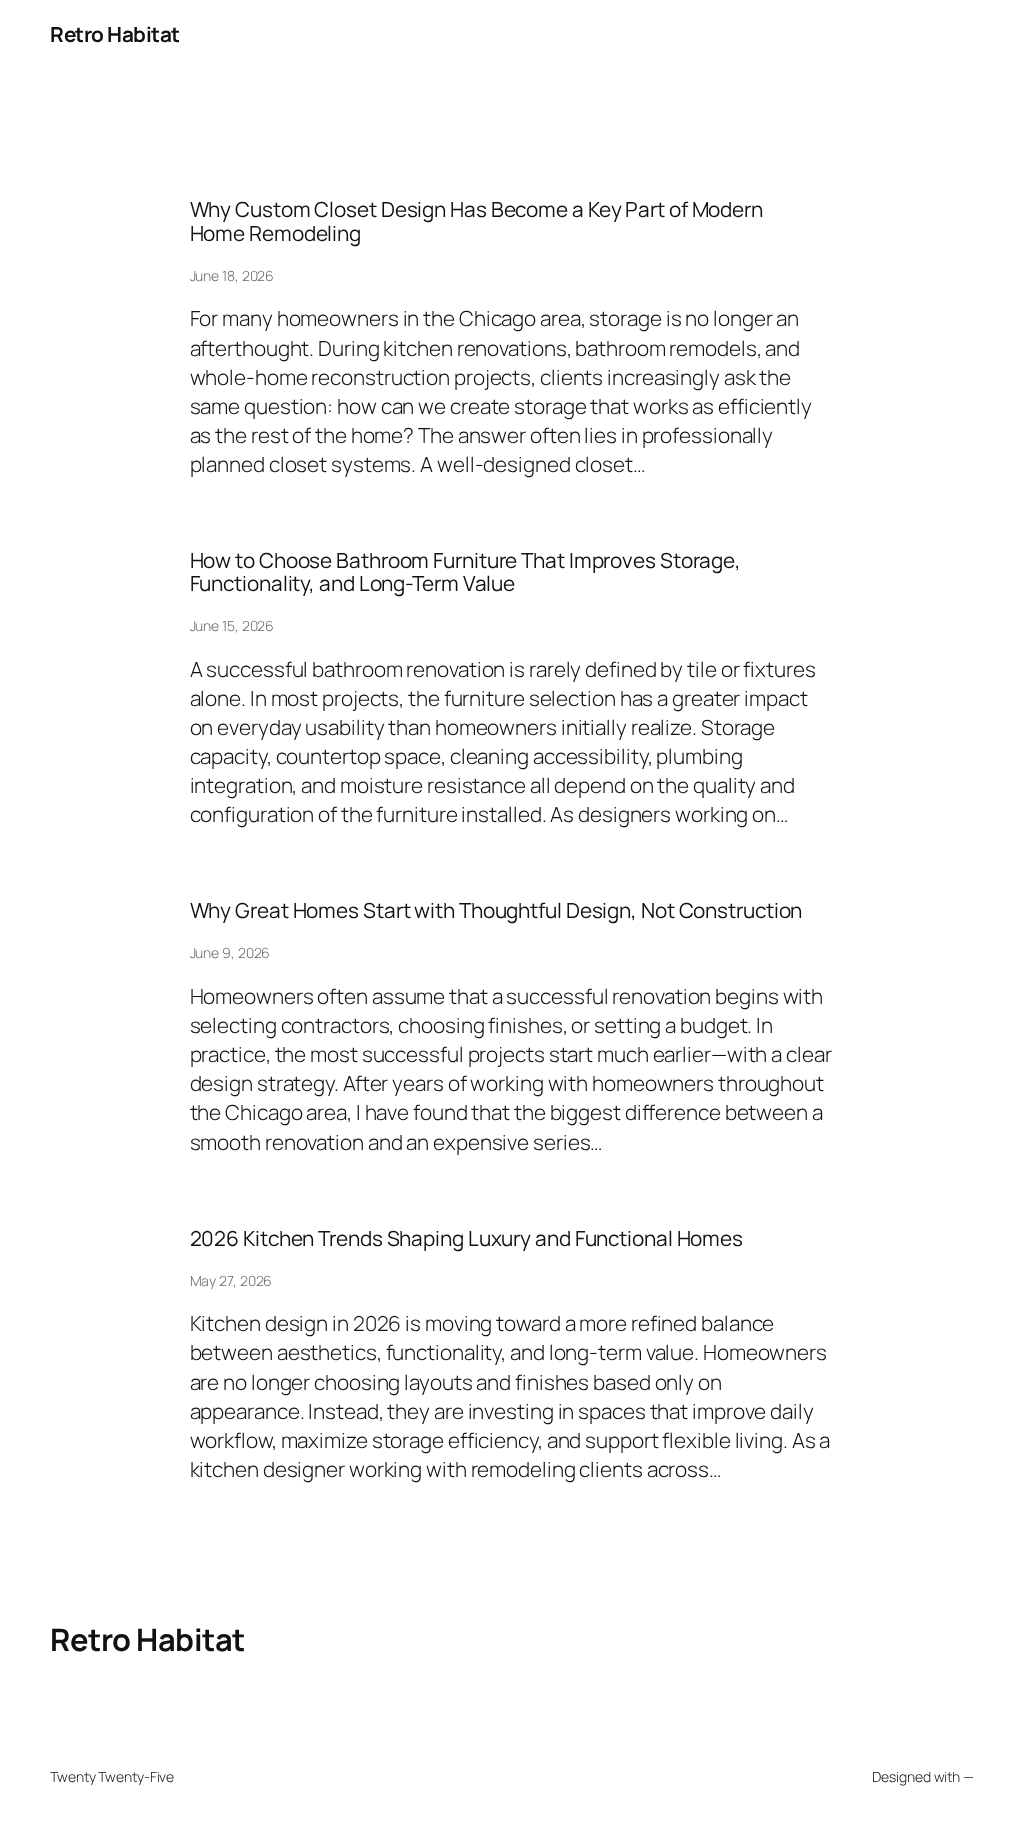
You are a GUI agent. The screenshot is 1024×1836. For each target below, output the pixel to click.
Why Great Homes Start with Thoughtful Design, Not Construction (496, 910)
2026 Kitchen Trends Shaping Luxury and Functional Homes (467, 1238)
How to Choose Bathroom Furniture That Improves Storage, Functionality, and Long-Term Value (466, 572)
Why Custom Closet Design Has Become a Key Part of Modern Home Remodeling (476, 221)
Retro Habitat (115, 34)
